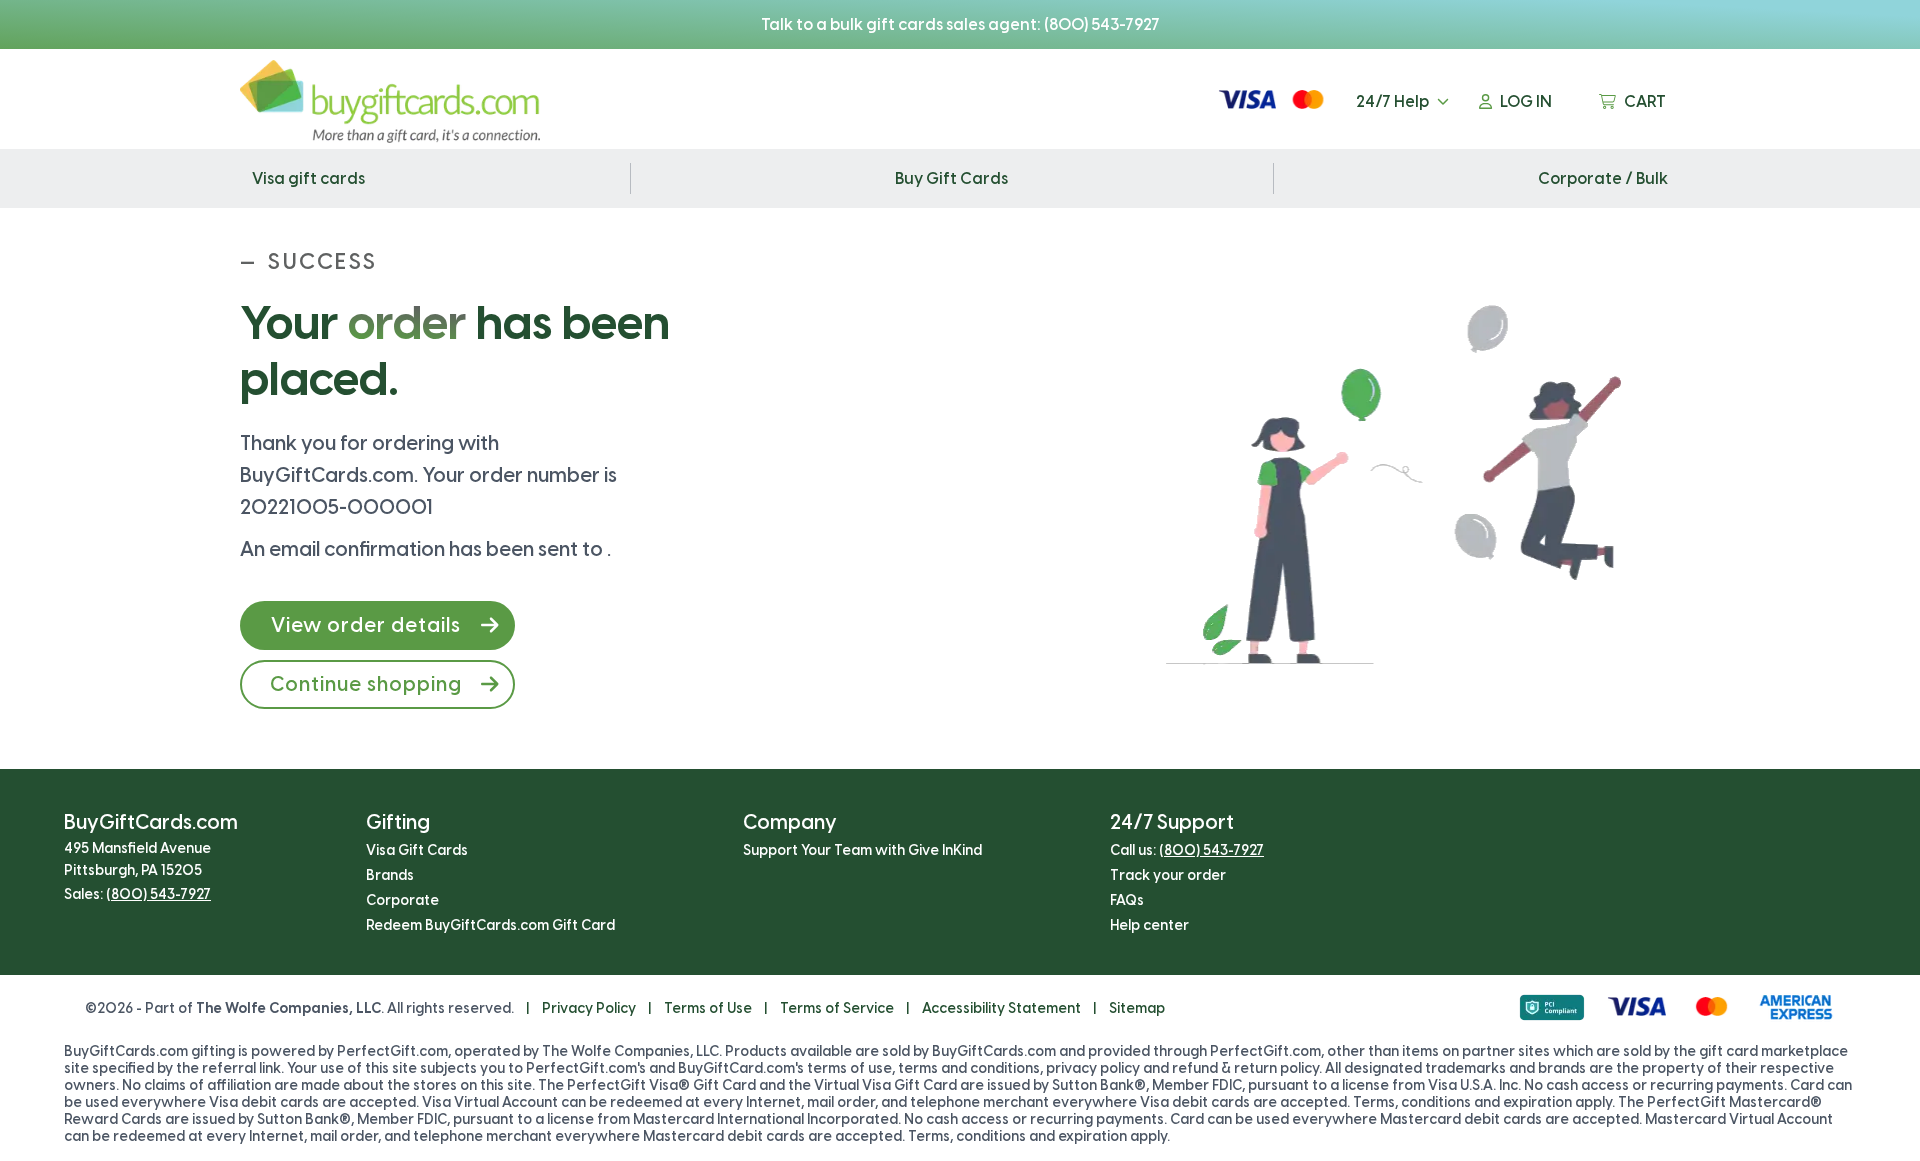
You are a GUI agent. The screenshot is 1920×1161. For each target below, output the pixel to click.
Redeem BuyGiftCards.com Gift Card (490, 925)
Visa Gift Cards (417, 850)
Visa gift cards (308, 178)
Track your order (1168, 875)
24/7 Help (1392, 101)
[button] (377, 625)
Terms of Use (708, 1008)
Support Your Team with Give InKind (862, 850)
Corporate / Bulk (1603, 178)
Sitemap (1137, 1008)
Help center (1149, 925)
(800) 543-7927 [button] (158, 894)
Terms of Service (837, 1008)
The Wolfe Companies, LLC (288, 1008)
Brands (390, 875)
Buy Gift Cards (951, 178)
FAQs (1127, 900)
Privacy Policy (589, 1008)
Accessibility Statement (1001, 1008)
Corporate (402, 900)
